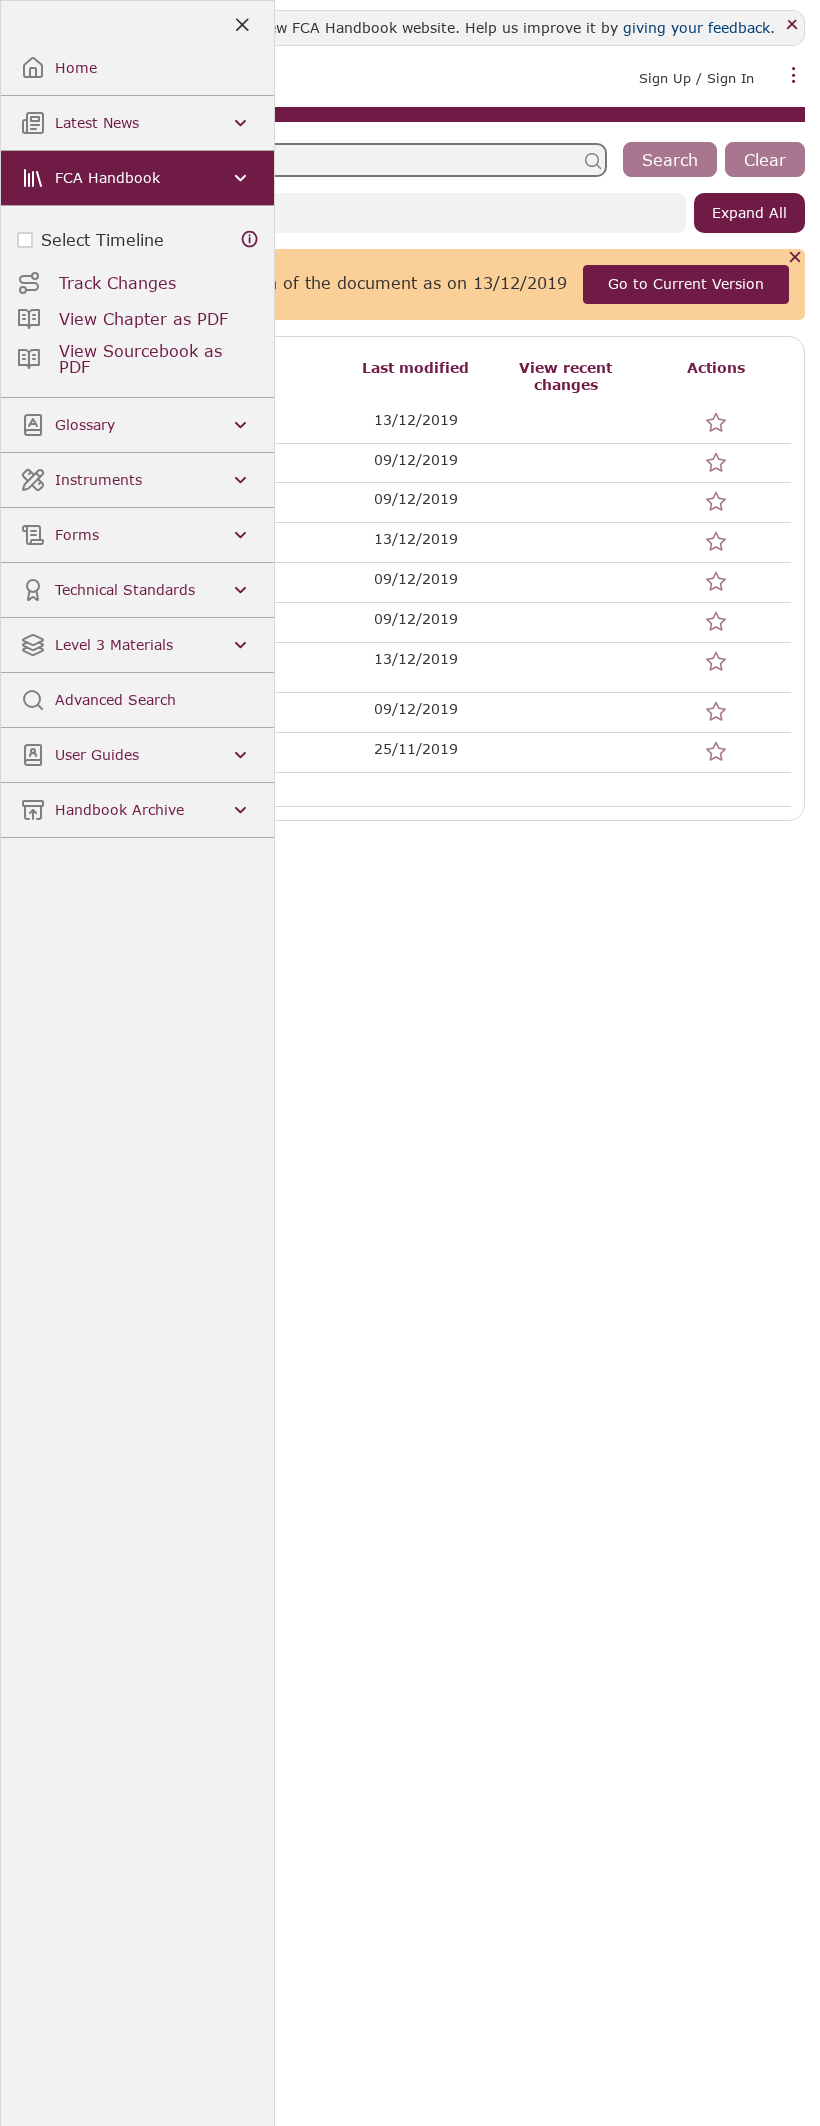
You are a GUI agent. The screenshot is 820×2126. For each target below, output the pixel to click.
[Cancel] (795, 258)
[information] (250, 239)
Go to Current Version (686, 283)
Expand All (749, 212)
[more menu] (794, 76)
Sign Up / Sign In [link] (696, 78)
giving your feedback (696, 27)
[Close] (792, 25)
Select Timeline (102, 239)
